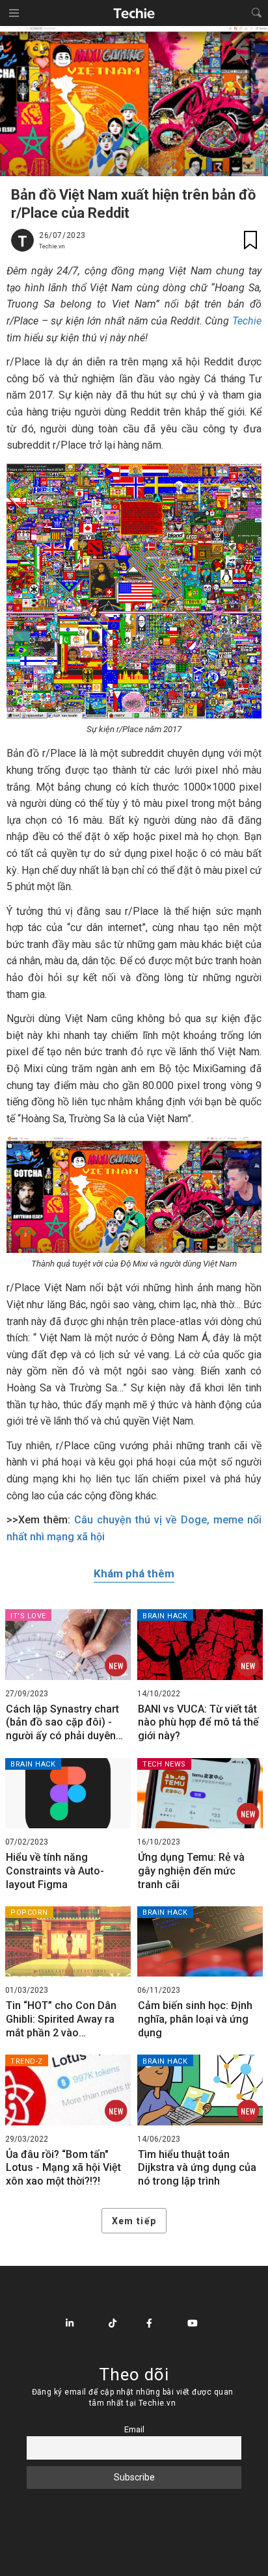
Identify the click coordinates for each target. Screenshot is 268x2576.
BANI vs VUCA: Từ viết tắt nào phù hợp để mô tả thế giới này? (198, 1723)
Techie (247, 321)
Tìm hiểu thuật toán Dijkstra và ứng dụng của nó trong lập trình (197, 2168)
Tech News (164, 1764)
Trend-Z (27, 2061)
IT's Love (28, 1616)
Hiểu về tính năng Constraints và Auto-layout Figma (55, 1871)
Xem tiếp (134, 2221)
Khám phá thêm (134, 1573)
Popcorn (29, 1912)
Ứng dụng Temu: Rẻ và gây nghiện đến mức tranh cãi (191, 1871)
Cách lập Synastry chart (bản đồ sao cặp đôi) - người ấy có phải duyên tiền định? (62, 1723)
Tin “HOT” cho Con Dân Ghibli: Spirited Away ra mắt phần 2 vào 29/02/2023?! (61, 2019)
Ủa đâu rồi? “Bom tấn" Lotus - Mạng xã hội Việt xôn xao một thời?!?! (63, 2168)
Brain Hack (165, 1616)
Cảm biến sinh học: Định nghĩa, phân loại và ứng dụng (195, 2019)
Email (134, 2429)
